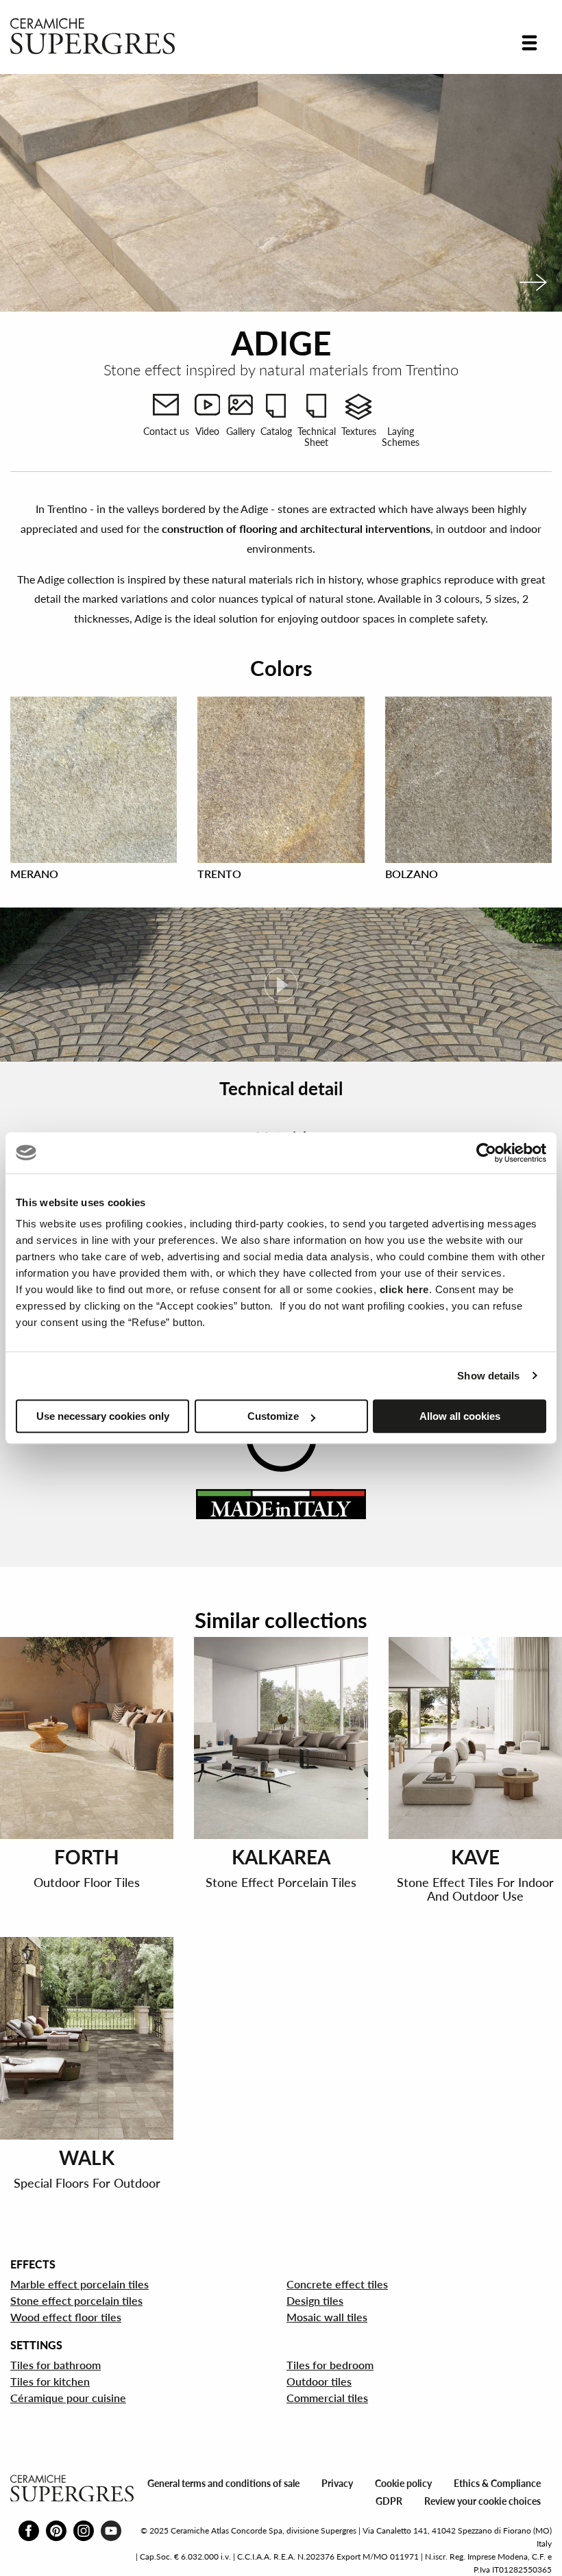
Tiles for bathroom (56, 2365)
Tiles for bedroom (330, 2365)
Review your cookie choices (482, 2501)
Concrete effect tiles (337, 2284)
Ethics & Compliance (497, 2483)
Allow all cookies (460, 1416)
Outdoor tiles (319, 2381)
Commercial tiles (327, 2398)
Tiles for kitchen (50, 2381)
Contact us (166, 431)
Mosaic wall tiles (327, 2317)
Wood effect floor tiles (66, 2317)
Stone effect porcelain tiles (76, 2300)
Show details (488, 1376)
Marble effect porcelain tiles (80, 2284)
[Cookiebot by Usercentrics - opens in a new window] (486, 1153)
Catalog (276, 431)
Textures (359, 431)
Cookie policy (403, 2483)
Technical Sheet (317, 436)
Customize (273, 1416)
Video (207, 431)
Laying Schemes (401, 436)
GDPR (389, 2501)
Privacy (337, 2483)
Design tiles (315, 2300)
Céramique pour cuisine (68, 2398)
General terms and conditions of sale (223, 2483)
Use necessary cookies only (103, 1416)
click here (404, 1289)
